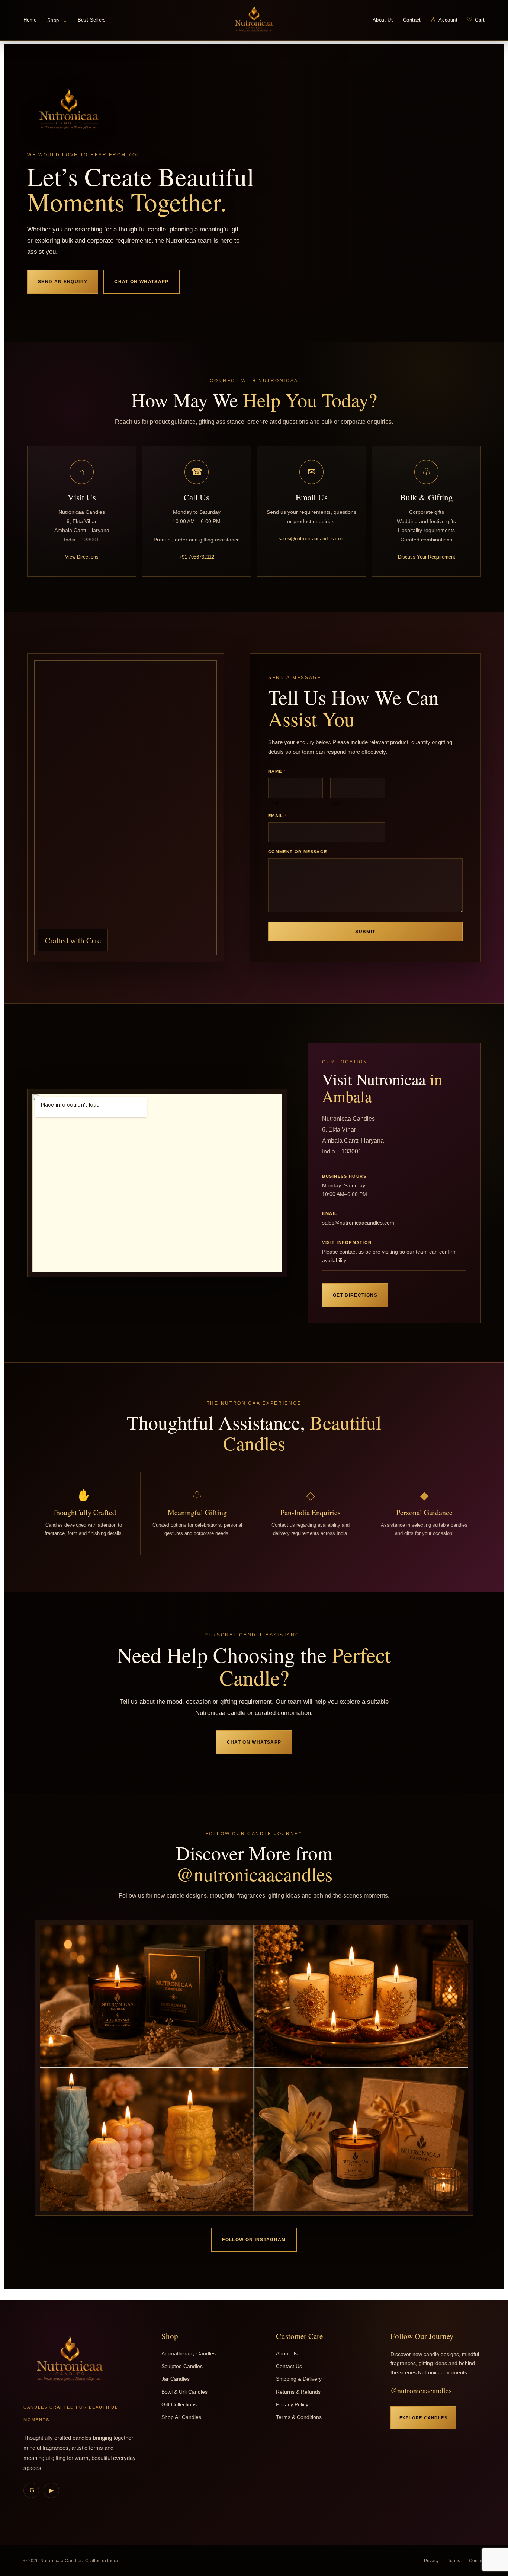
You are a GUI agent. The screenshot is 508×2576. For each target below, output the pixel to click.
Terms (454, 2561)
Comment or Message (298, 852)
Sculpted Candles (182, 2366)
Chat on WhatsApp (142, 282)
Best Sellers (92, 20)
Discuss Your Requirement (427, 557)
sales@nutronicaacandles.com (312, 539)
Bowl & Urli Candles (184, 2392)
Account (444, 20)
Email (277, 816)
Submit (365, 932)
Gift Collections (179, 2404)
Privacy (431, 2561)
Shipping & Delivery (299, 2379)
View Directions (82, 557)
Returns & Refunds (298, 2392)
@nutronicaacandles (421, 2391)
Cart (476, 20)
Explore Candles (423, 2418)
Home (30, 20)
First (273, 803)
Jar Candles (176, 2379)
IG (31, 2490)
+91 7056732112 (197, 557)
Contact (412, 20)
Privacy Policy (292, 2404)
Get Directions (355, 1295)
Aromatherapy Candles (189, 2353)
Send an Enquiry (63, 282)
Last (335, 803)
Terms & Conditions (299, 2417)
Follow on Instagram (254, 2240)
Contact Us (289, 2366)
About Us (383, 20)
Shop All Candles (181, 2417)
